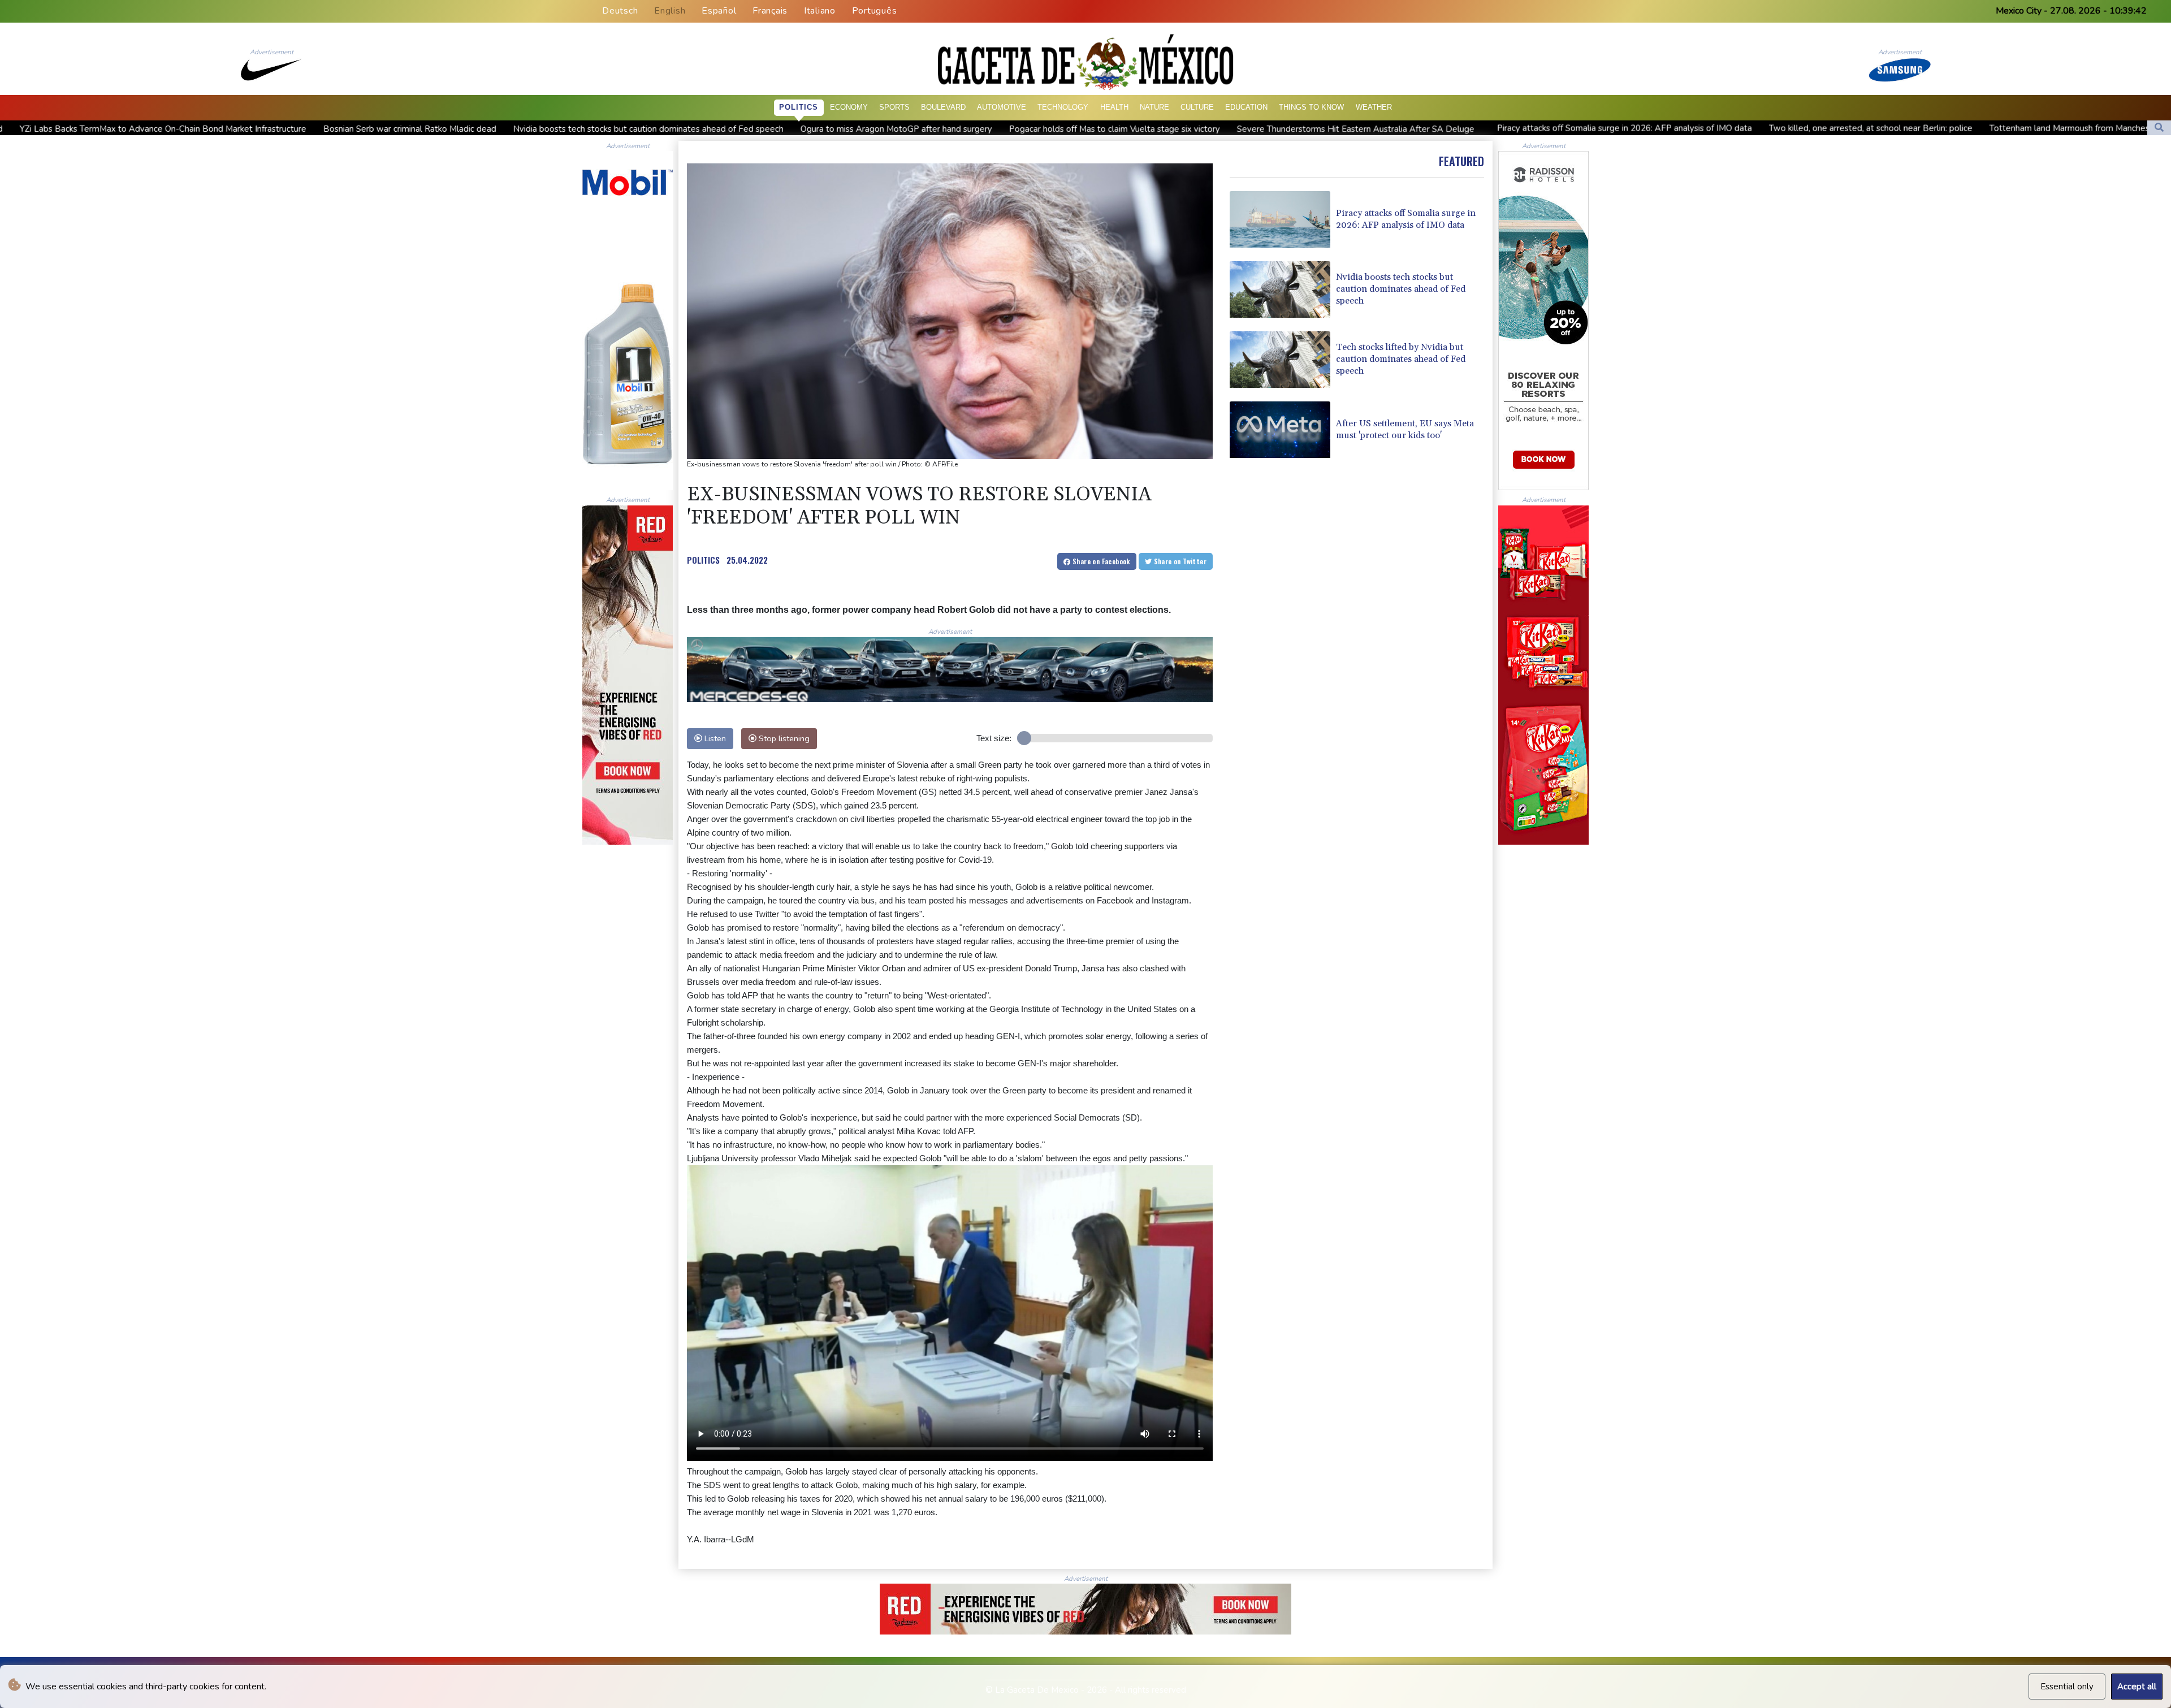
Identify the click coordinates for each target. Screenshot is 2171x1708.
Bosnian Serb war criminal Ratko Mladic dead (146, 129)
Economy (849, 107)
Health (1114, 107)
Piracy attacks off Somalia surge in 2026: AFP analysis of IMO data (1361, 128)
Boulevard (943, 107)
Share (1100, 561)
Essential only (2067, 1687)
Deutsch (620, 11)
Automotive (1002, 107)
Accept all (2137, 1687)
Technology (1063, 107)
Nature (1154, 107)
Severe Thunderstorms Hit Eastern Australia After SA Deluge (1092, 129)
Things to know (1311, 107)
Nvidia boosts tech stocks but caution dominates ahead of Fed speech (385, 129)
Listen (714, 738)
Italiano (820, 11)
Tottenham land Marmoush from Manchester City (1820, 128)
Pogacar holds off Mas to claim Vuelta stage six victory (851, 129)
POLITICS (703, 560)
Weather (1374, 107)
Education (1246, 107)
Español (719, 11)
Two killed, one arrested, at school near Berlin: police (1607, 128)
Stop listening (783, 738)
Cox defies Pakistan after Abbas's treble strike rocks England (2049, 128)
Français (770, 11)
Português (875, 11)
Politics (799, 107)
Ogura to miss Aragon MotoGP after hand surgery (633, 129)
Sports (894, 107)
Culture (1197, 107)
